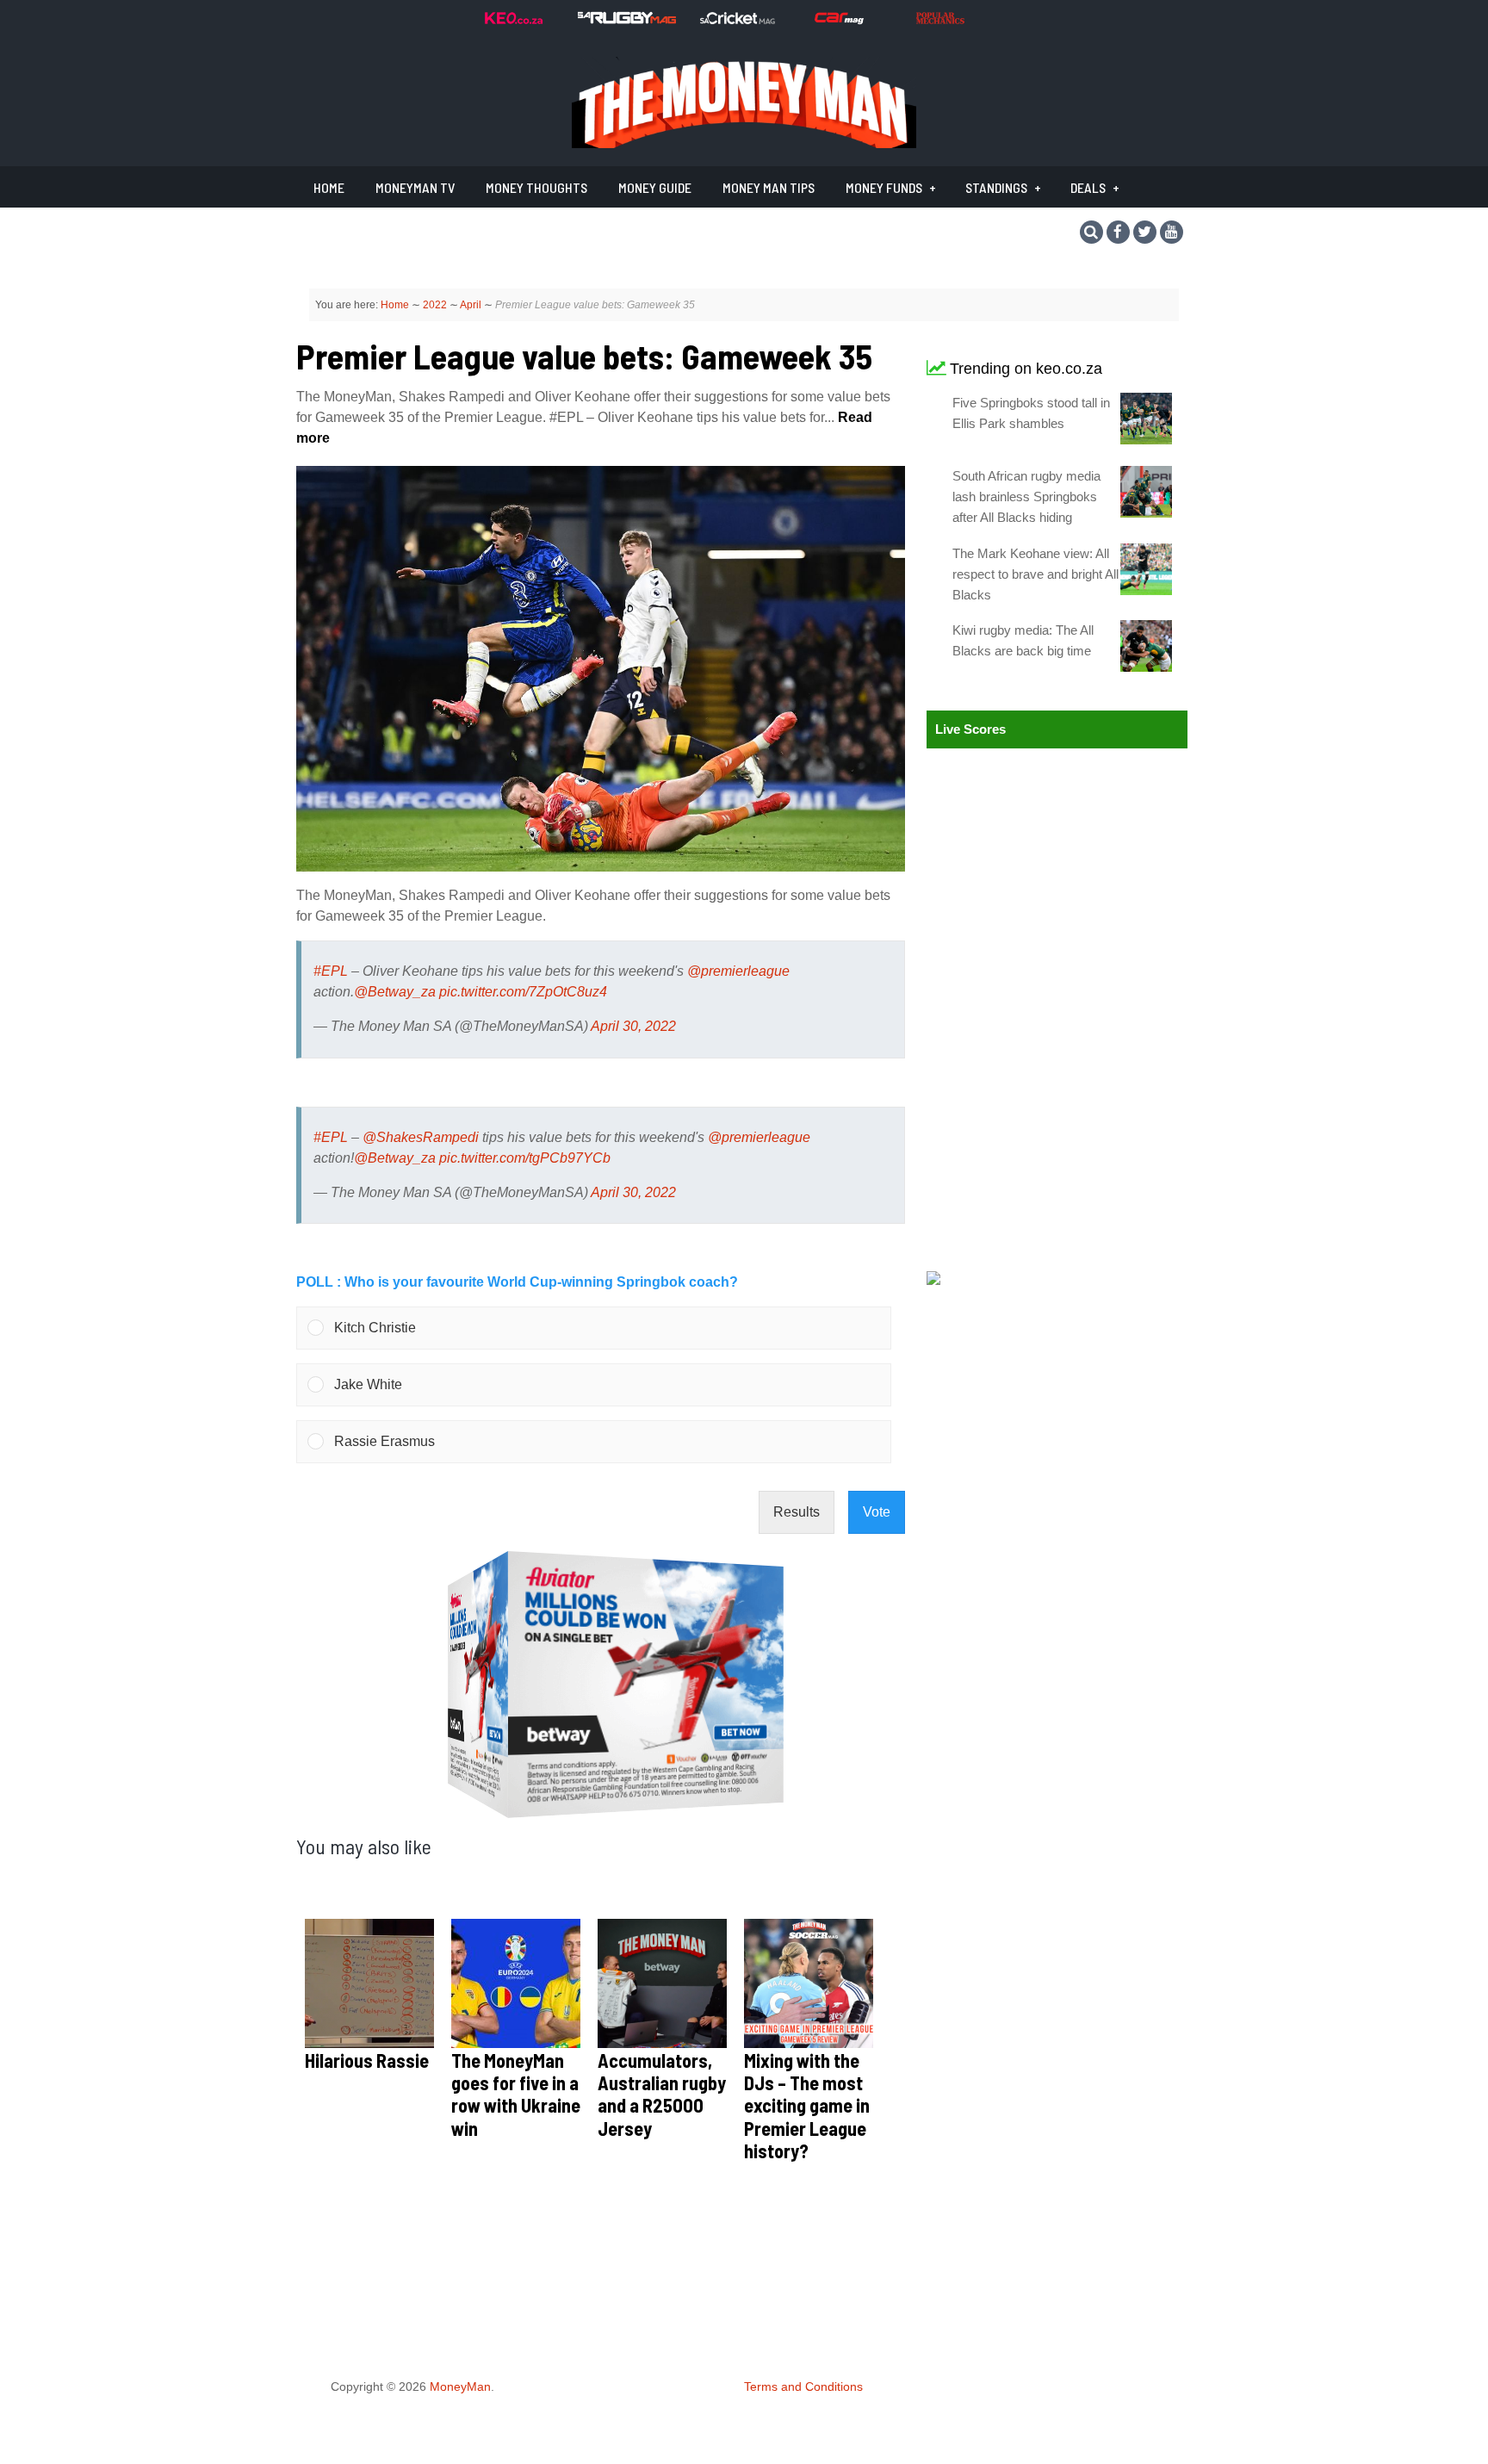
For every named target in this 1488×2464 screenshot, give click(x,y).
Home (329, 187)
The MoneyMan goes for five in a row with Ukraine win (516, 2094)
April (471, 305)
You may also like (364, 1846)
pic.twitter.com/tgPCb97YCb (525, 1158)
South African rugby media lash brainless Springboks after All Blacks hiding (1026, 497)
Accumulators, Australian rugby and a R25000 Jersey (662, 2094)
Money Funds (884, 187)
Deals (1088, 187)
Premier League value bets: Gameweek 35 (584, 356)
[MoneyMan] (744, 143)
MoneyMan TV (415, 187)
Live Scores (970, 729)
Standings (996, 187)
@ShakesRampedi (421, 1137)
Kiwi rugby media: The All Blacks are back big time (1023, 640)
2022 (435, 305)
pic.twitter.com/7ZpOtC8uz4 (523, 992)
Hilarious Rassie (367, 2060)
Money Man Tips (769, 187)
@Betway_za (395, 992)
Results (797, 1512)
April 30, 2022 (633, 1026)
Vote (877, 1512)
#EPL (331, 971)
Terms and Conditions (803, 2386)
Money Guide (655, 187)
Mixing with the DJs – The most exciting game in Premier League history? (807, 2106)
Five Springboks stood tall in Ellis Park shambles (1031, 413)
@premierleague (738, 971)
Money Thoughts (536, 187)
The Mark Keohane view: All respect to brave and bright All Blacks (1035, 574)
